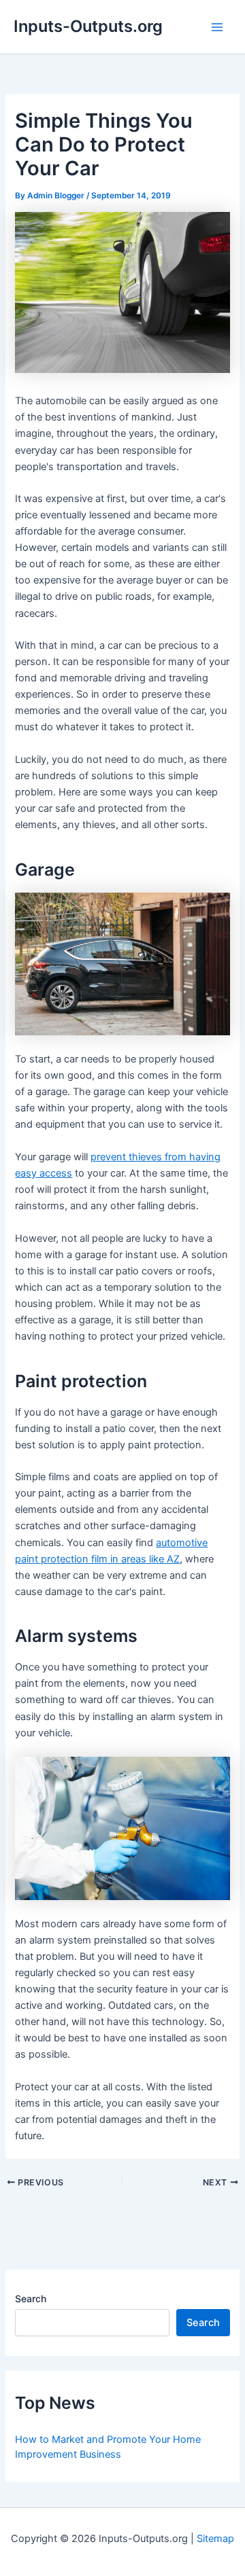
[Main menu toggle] (217, 27)
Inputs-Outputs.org (88, 26)
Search (31, 2298)
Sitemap (215, 2539)
